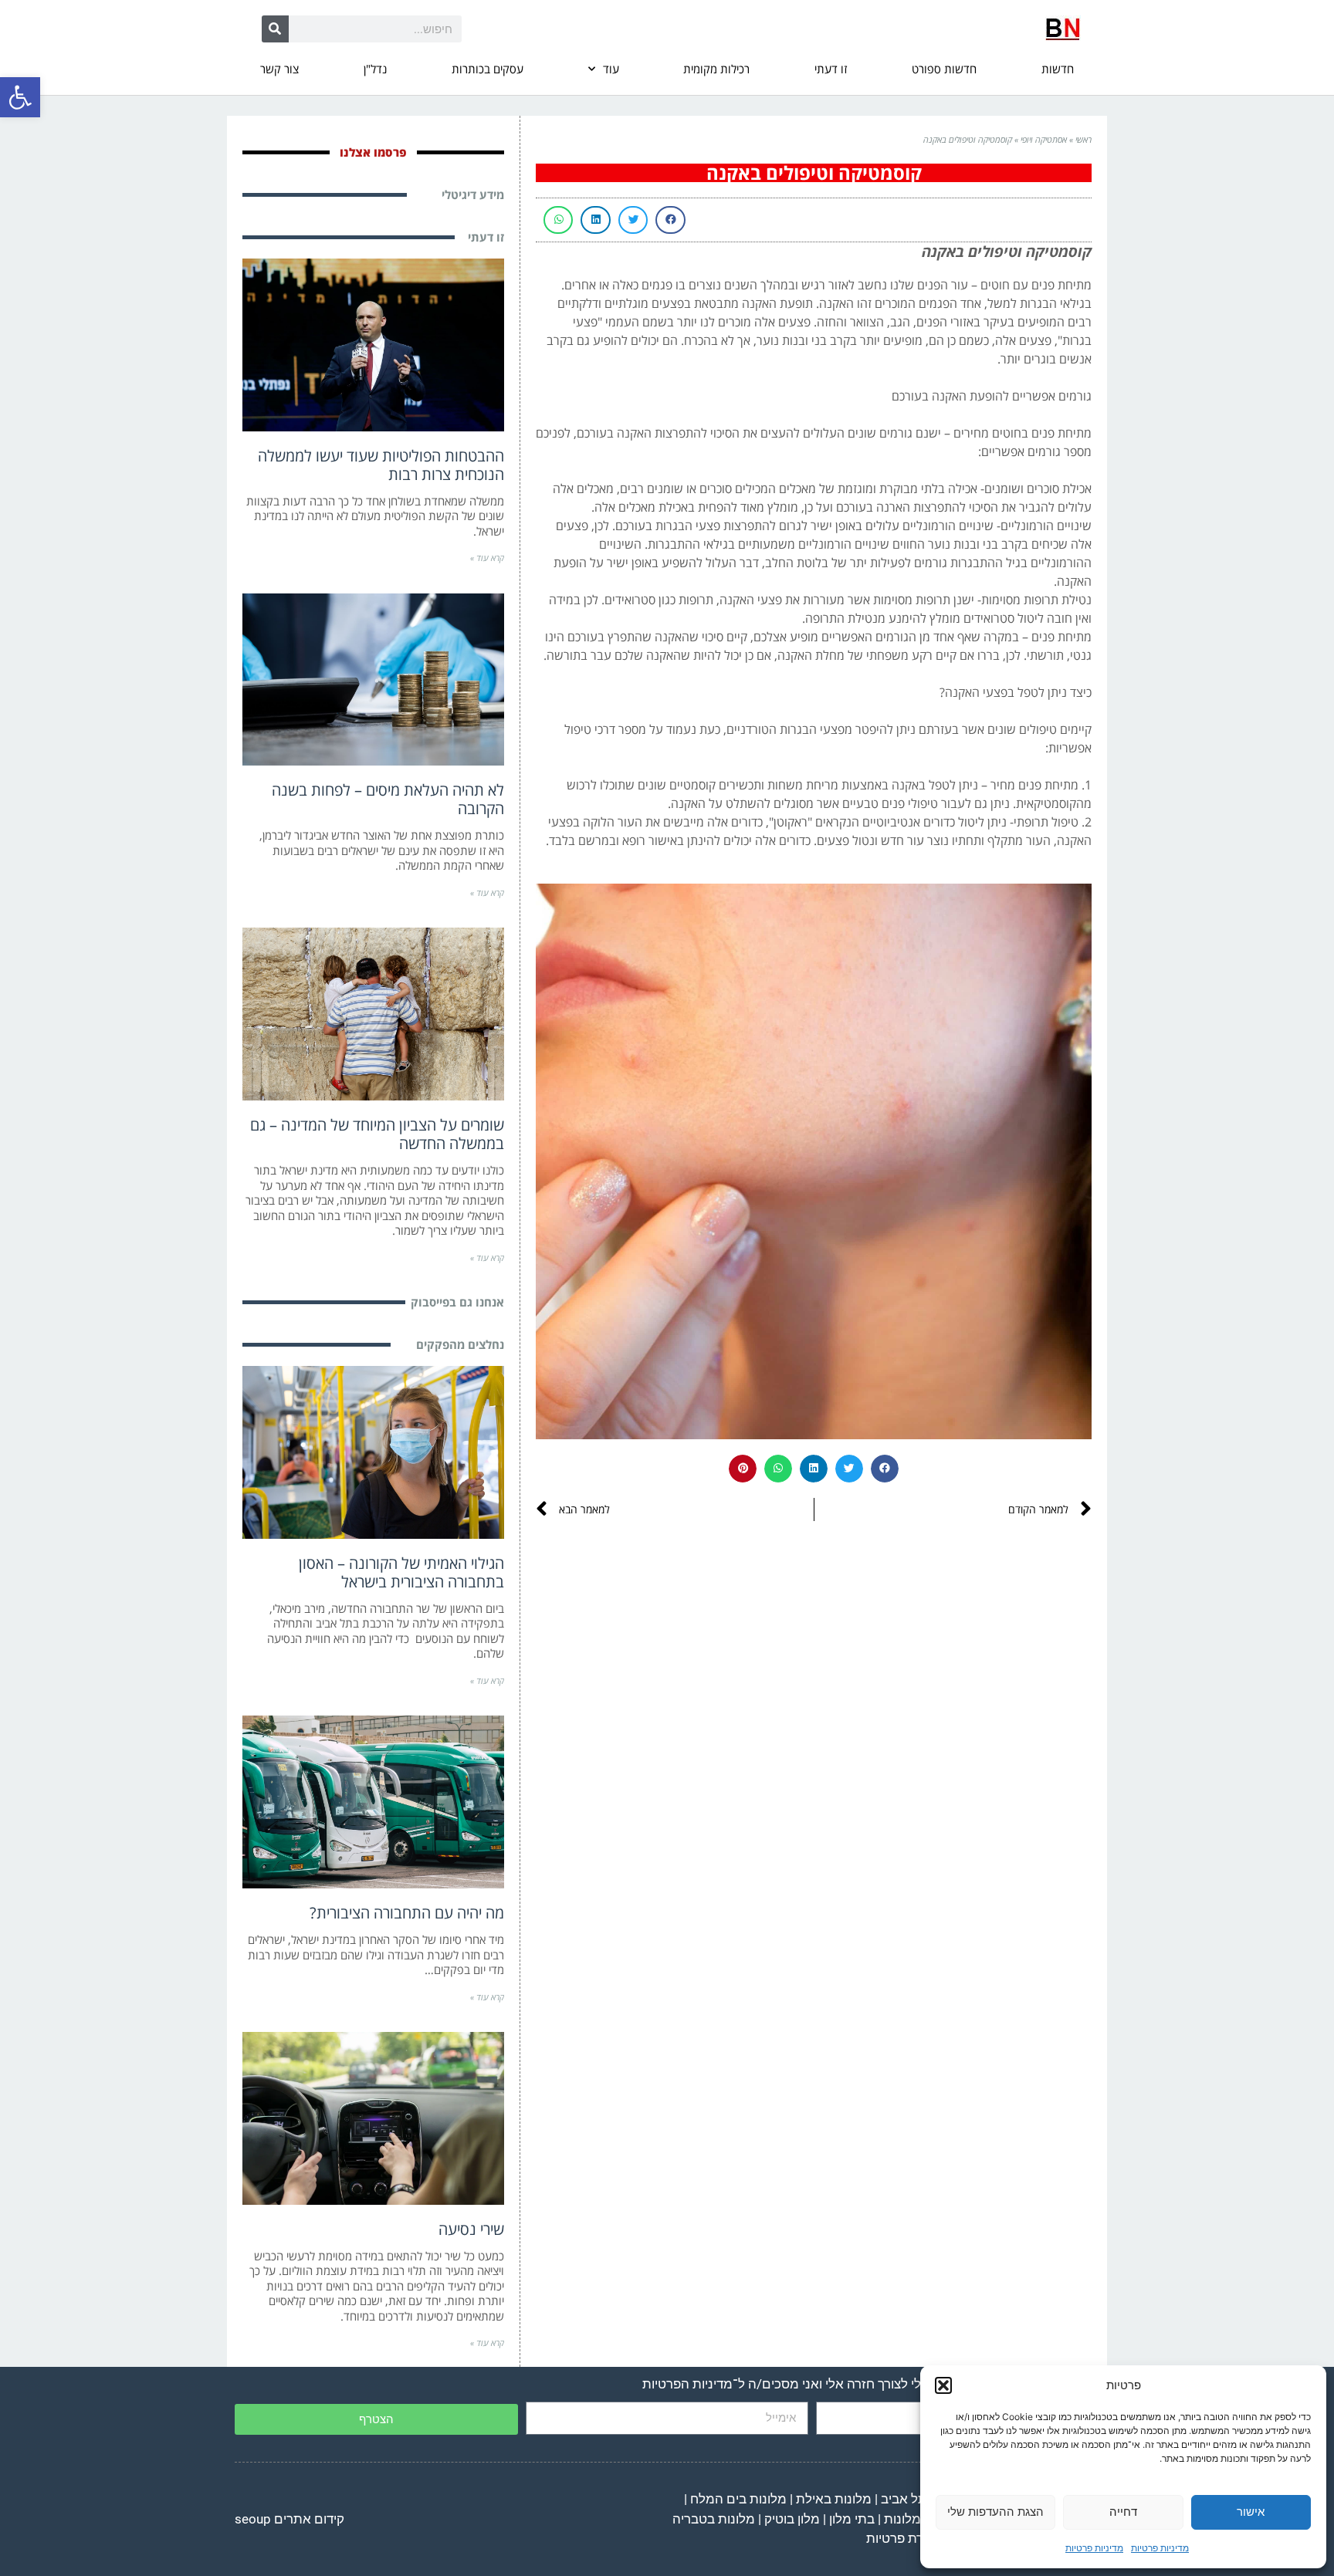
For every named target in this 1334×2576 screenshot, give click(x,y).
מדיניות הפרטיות (687, 2384)
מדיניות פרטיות (1160, 2548)
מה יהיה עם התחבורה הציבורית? (407, 1913)
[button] (20, 97)
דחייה (1123, 2512)
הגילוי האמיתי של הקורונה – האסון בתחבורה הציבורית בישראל (401, 1572)
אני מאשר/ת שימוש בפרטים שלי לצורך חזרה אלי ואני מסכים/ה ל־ (864, 2384)
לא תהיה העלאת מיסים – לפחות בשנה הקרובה (388, 799)
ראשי (1083, 139)
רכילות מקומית (716, 69)
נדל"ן (375, 69)
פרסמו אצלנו (373, 152)
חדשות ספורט (944, 69)
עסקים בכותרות (488, 69)
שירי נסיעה (471, 2229)
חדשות (1058, 69)
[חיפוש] (275, 29)
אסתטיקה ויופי (1044, 139)
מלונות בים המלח (738, 2499)
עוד (611, 69)
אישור (1251, 2512)
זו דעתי (831, 69)
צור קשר (279, 69)
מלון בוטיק (792, 2519)
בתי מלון (852, 2519)
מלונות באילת (834, 2499)
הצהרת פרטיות (907, 2538)
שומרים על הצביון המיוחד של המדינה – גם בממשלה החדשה (377, 1134)
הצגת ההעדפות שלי (995, 2512)
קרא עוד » (487, 558)
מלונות (902, 2519)
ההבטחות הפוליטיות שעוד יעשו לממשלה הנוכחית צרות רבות (381, 465)
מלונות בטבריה (714, 2519)
